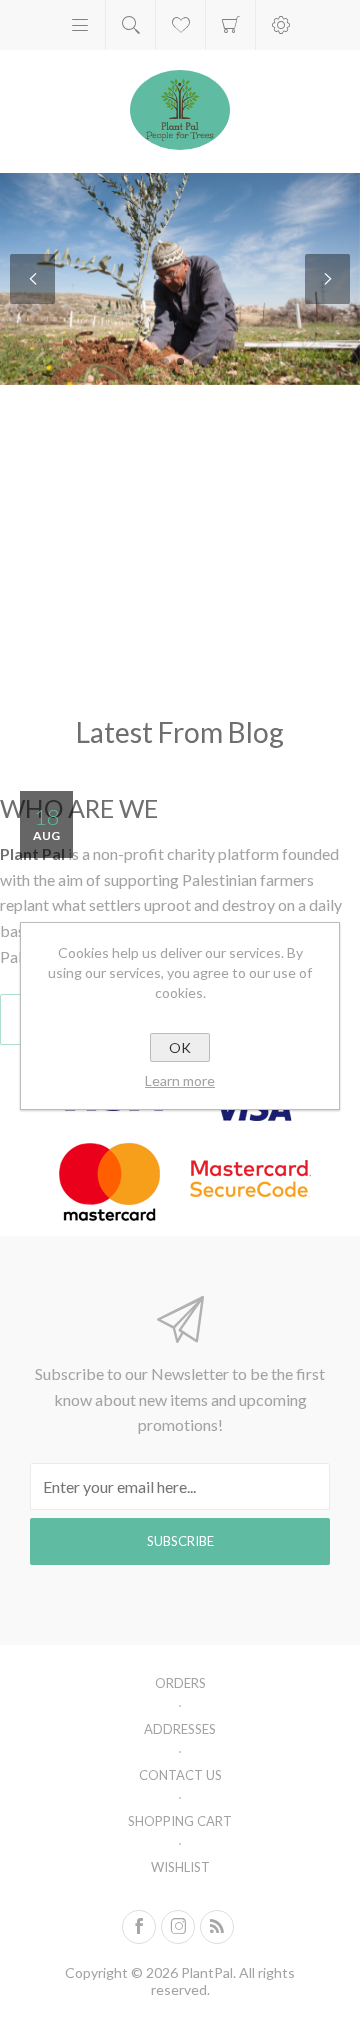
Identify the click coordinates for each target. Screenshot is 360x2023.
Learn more (180, 1080)
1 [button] (150, 361)
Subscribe (180, 1541)
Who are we (79, 808)
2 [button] (165, 361)
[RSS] (217, 1927)
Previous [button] (32, 279)
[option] (180, 279)
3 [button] (180, 361)
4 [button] (195, 361)
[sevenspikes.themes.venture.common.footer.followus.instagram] (178, 1927)
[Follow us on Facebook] (139, 1927)
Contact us (180, 1775)
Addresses (180, 1729)
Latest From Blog (180, 732)
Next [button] (327, 279)
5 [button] (210, 361)
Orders (180, 1683)
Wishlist (180, 1867)
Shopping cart (230, 25)
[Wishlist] (180, 25)
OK (180, 1047)
